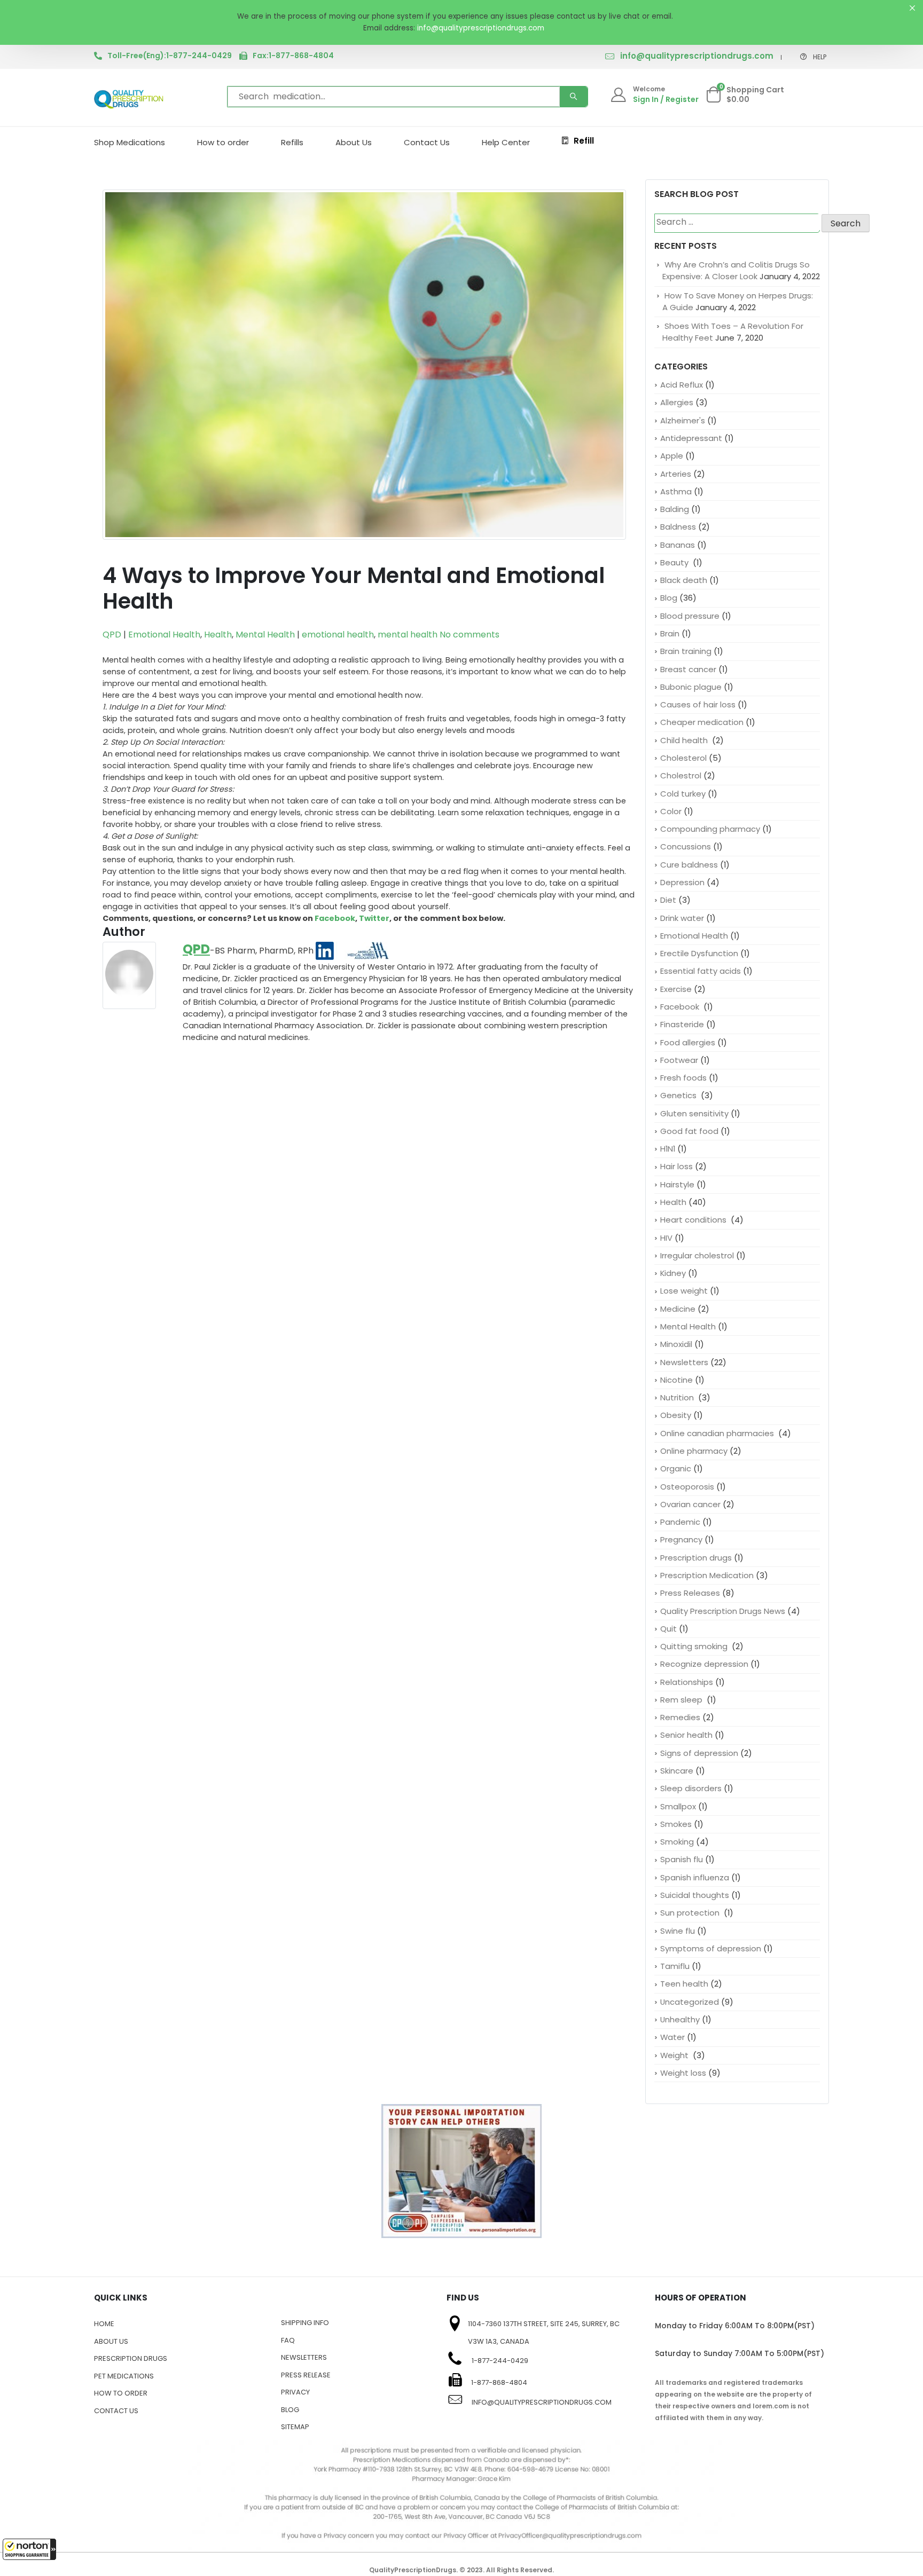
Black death (684, 580)
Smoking (677, 1842)
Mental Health (265, 635)
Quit (668, 1629)
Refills (292, 142)
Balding (675, 509)
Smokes (676, 1824)
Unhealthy (680, 2019)
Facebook (335, 918)
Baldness (678, 527)
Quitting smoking (695, 1646)
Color (671, 811)
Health (218, 635)
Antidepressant (691, 438)
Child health (685, 740)
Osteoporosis (687, 1487)
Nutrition (678, 1397)
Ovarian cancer (690, 1504)
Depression (682, 882)
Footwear (679, 1060)
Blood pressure (690, 616)
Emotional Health (164, 635)
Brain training (686, 651)
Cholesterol (683, 758)
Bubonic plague (691, 687)
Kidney (673, 1273)
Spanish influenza (695, 1877)
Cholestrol (681, 775)
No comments (470, 635)
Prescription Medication (707, 1575)
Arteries (676, 474)
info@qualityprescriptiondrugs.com (697, 56)
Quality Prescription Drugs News (723, 1611)
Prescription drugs (696, 1558)
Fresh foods (683, 1078)
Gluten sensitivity (694, 1113)
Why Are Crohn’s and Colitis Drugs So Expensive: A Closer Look (736, 270)
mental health (408, 635)
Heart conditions (694, 1220)
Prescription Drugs (131, 2358)
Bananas (678, 545)
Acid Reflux (682, 385)
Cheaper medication (702, 722)
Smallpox (678, 1806)
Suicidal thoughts (695, 1895)
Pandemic (680, 1522)
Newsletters (684, 1362)
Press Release (306, 2375)
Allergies (677, 402)
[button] (29, 2549)
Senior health (686, 1735)
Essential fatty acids (701, 971)
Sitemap (295, 2427)
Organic (676, 1468)
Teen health (684, 1984)
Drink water (682, 918)
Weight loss (683, 2073)
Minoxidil (676, 1344)
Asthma (676, 491)
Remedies (680, 1717)
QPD (112, 635)
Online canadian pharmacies (718, 1433)
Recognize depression (704, 1664)
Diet (668, 900)
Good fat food (689, 1131)
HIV (666, 1238)
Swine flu (678, 1931)
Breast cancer (688, 669)
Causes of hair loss (698, 704)
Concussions (686, 846)
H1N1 (668, 1149)
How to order (223, 142)
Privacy (295, 2392)
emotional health (338, 635)
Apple (672, 456)
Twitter (374, 918)
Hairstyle (677, 1184)
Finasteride (682, 1024)
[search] (574, 97)
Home (104, 2324)
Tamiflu (675, 1966)
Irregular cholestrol (697, 1255)
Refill (584, 141)
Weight (675, 2055)
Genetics (679, 1095)
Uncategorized (690, 2002)
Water (672, 2037)
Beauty (675, 562)
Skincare (677, 1771)
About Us (354, 142)
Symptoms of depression (711, 1948)
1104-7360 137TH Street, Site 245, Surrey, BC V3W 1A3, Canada (544, 2333)
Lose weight (684, 1291)
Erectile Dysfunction (699, 953)
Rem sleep (682, 1700)
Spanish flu (682, 1859)
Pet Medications (124, 2376)
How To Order (121, 2393)
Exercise (676, 989)
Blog (669, 598)
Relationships (687, 1682)
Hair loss (676, 1166)
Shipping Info (305, 2323)
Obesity (676, 1415)
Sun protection (691, 1913)
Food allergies (688, 1042)
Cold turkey (683, 794)
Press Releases (690, 1593)
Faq (288, 2340)
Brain (670, 633)
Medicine (678, 1309)
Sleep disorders (691, 1788)
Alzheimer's (683, 420)
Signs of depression (699, 1753)
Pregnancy (681, 1539)
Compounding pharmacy (710, 829)
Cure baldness (689, 865)
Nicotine (676, 1380)
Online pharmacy (694, 1451)
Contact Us (427, 142)
